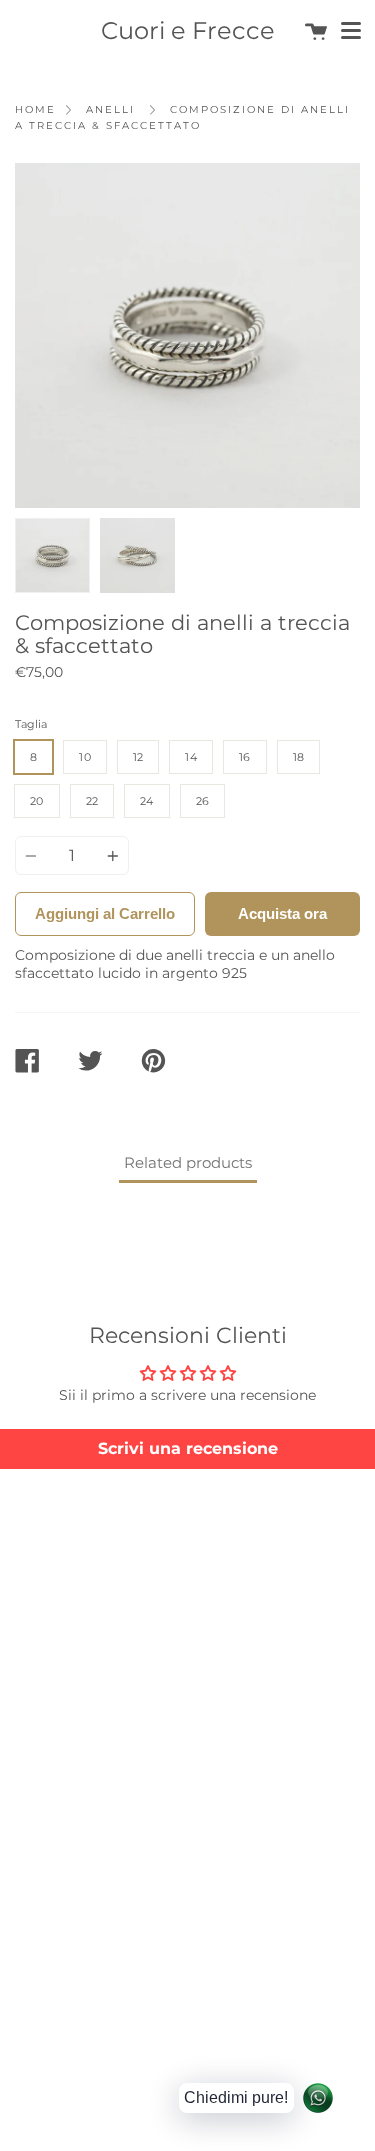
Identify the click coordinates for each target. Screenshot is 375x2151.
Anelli (110, 109)
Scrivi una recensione (188, 1448)
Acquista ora (282, 913)
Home (35, 109)
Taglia (31, 724)
